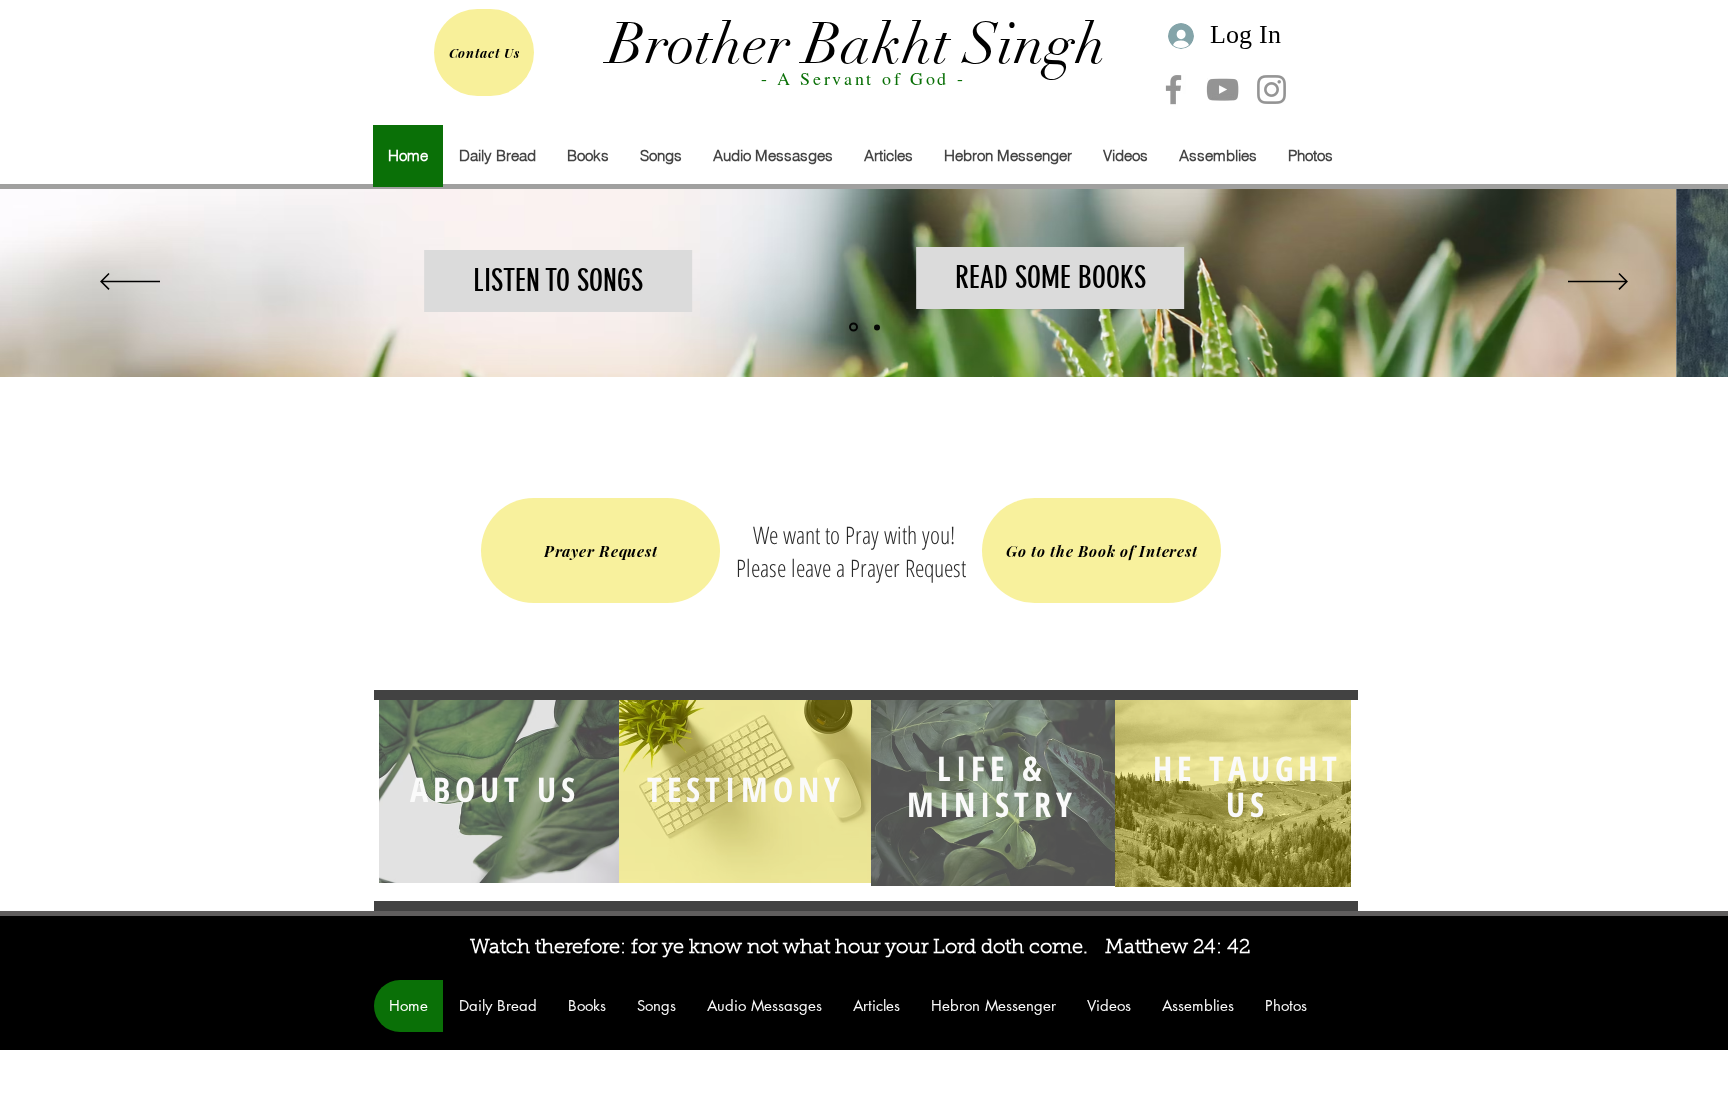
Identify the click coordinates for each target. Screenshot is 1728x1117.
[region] (502, 791)
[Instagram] (1271, 89)
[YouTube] (1222, 89)
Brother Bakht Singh (857, 44)
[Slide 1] (853, 327)
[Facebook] (1173, 89)
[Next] (1598, 283)
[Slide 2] (877, 327)
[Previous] (130, 283)
